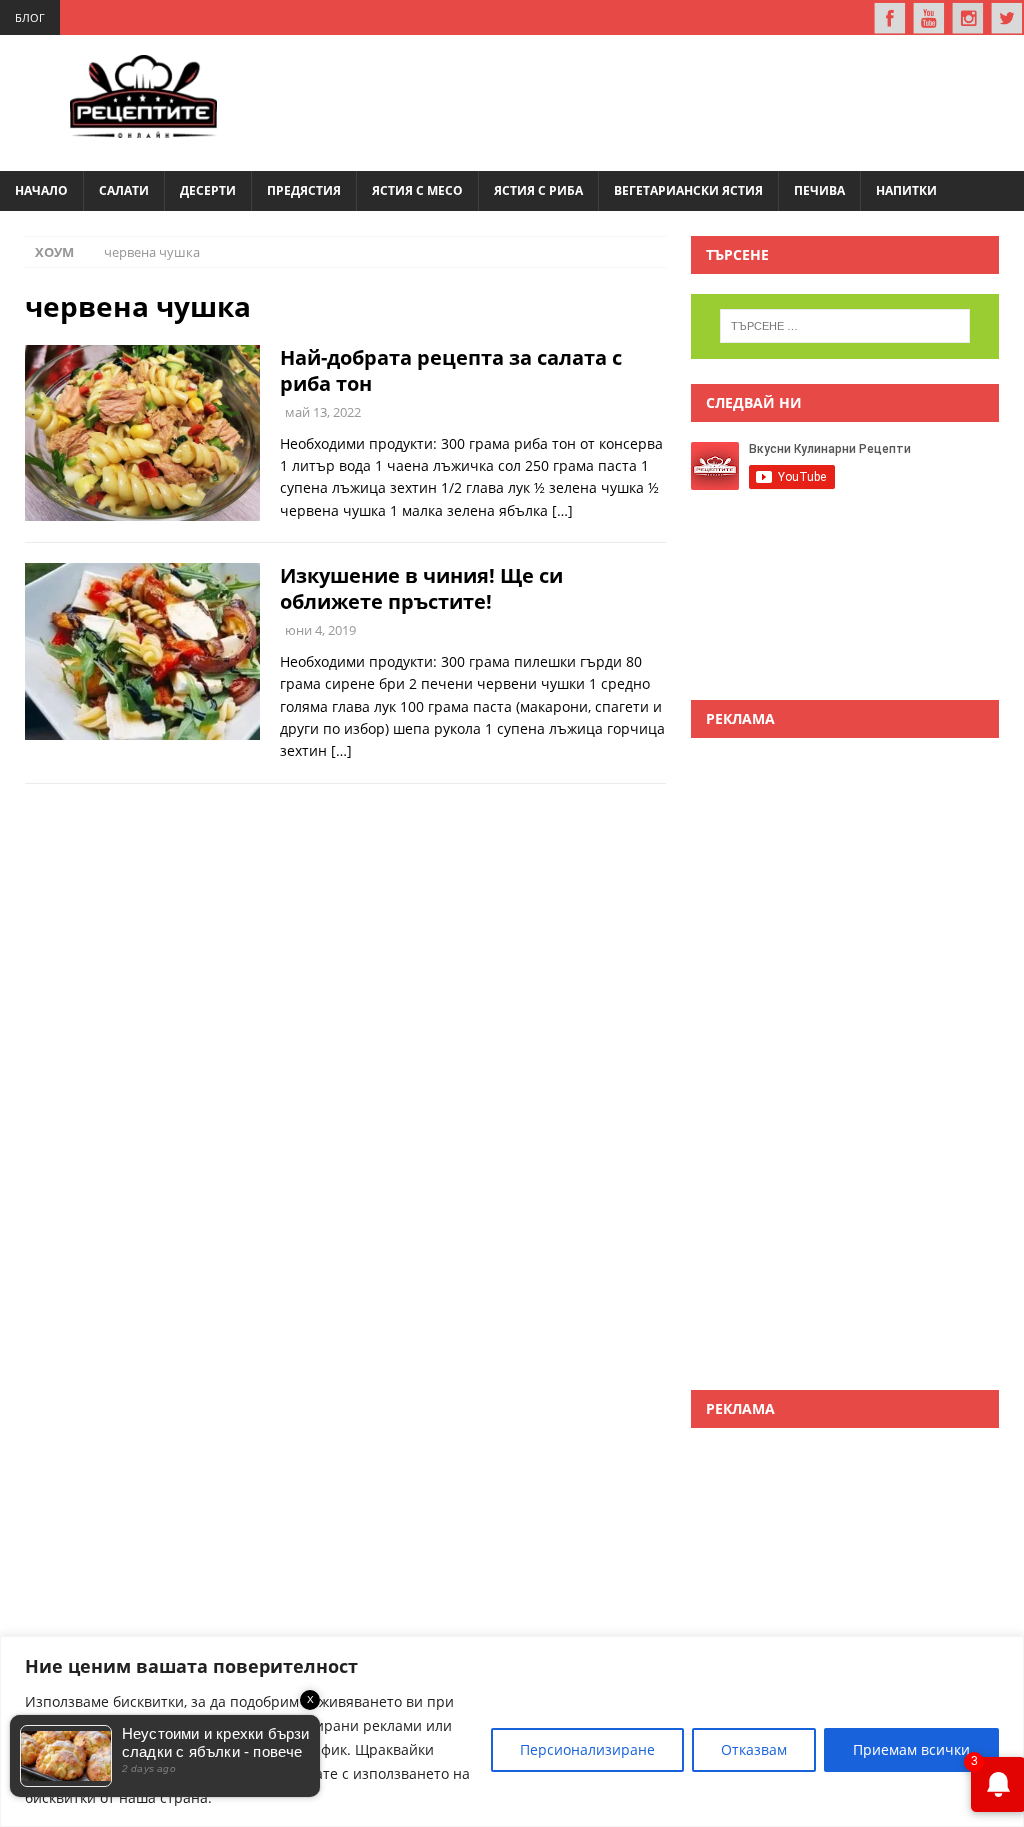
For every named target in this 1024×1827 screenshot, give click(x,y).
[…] (562, 510)
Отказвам (754, 1749)
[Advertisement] (640, 100)
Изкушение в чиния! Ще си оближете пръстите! (421, 588)
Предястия (304, 190)
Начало (41, 190)
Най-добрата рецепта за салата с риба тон (451, 370)
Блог (30, 17)
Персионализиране (587, 1749)
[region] (512, 1731)
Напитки (906, 190)
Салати (124, 190)
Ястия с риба (538, 190)
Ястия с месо (417, 190)
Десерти (208, 190)
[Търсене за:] (845, 326)
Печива (819, 190)
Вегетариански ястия (688, 190)
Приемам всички (911, 1749)
